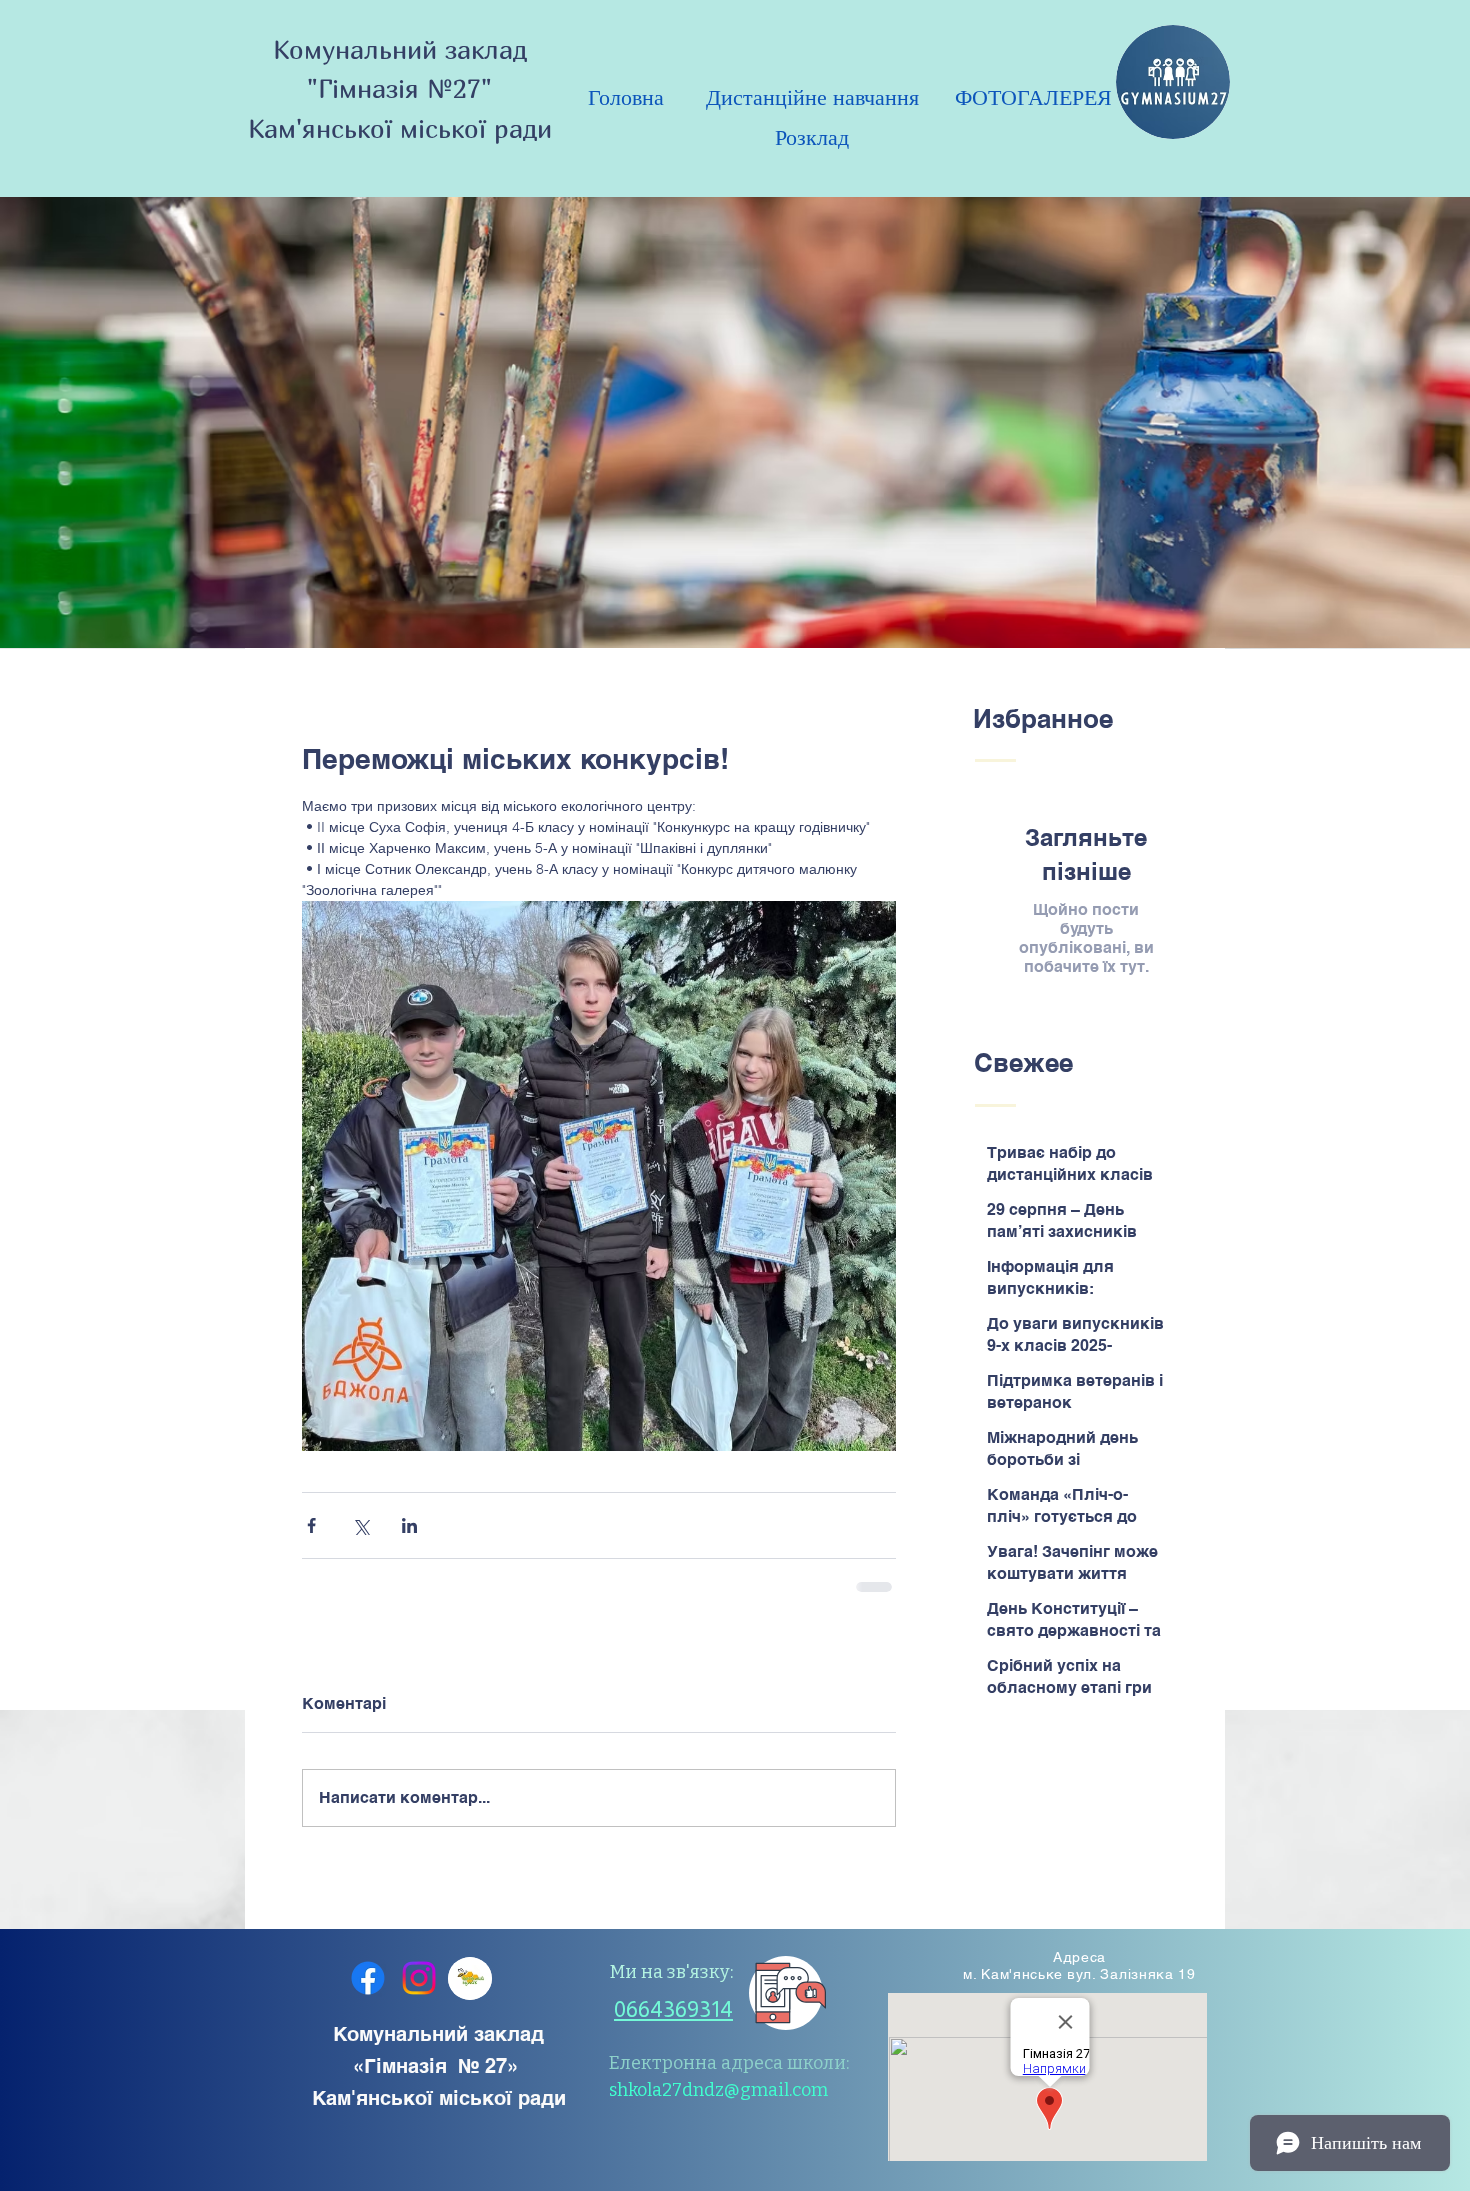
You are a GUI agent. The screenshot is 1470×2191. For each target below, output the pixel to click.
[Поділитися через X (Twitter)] (360, 1525)
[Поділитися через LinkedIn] (409, 1525)
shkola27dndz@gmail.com (718, 2105)
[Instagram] (419, 1993)
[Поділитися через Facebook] (311, 1525)
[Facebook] (368, 1993)
